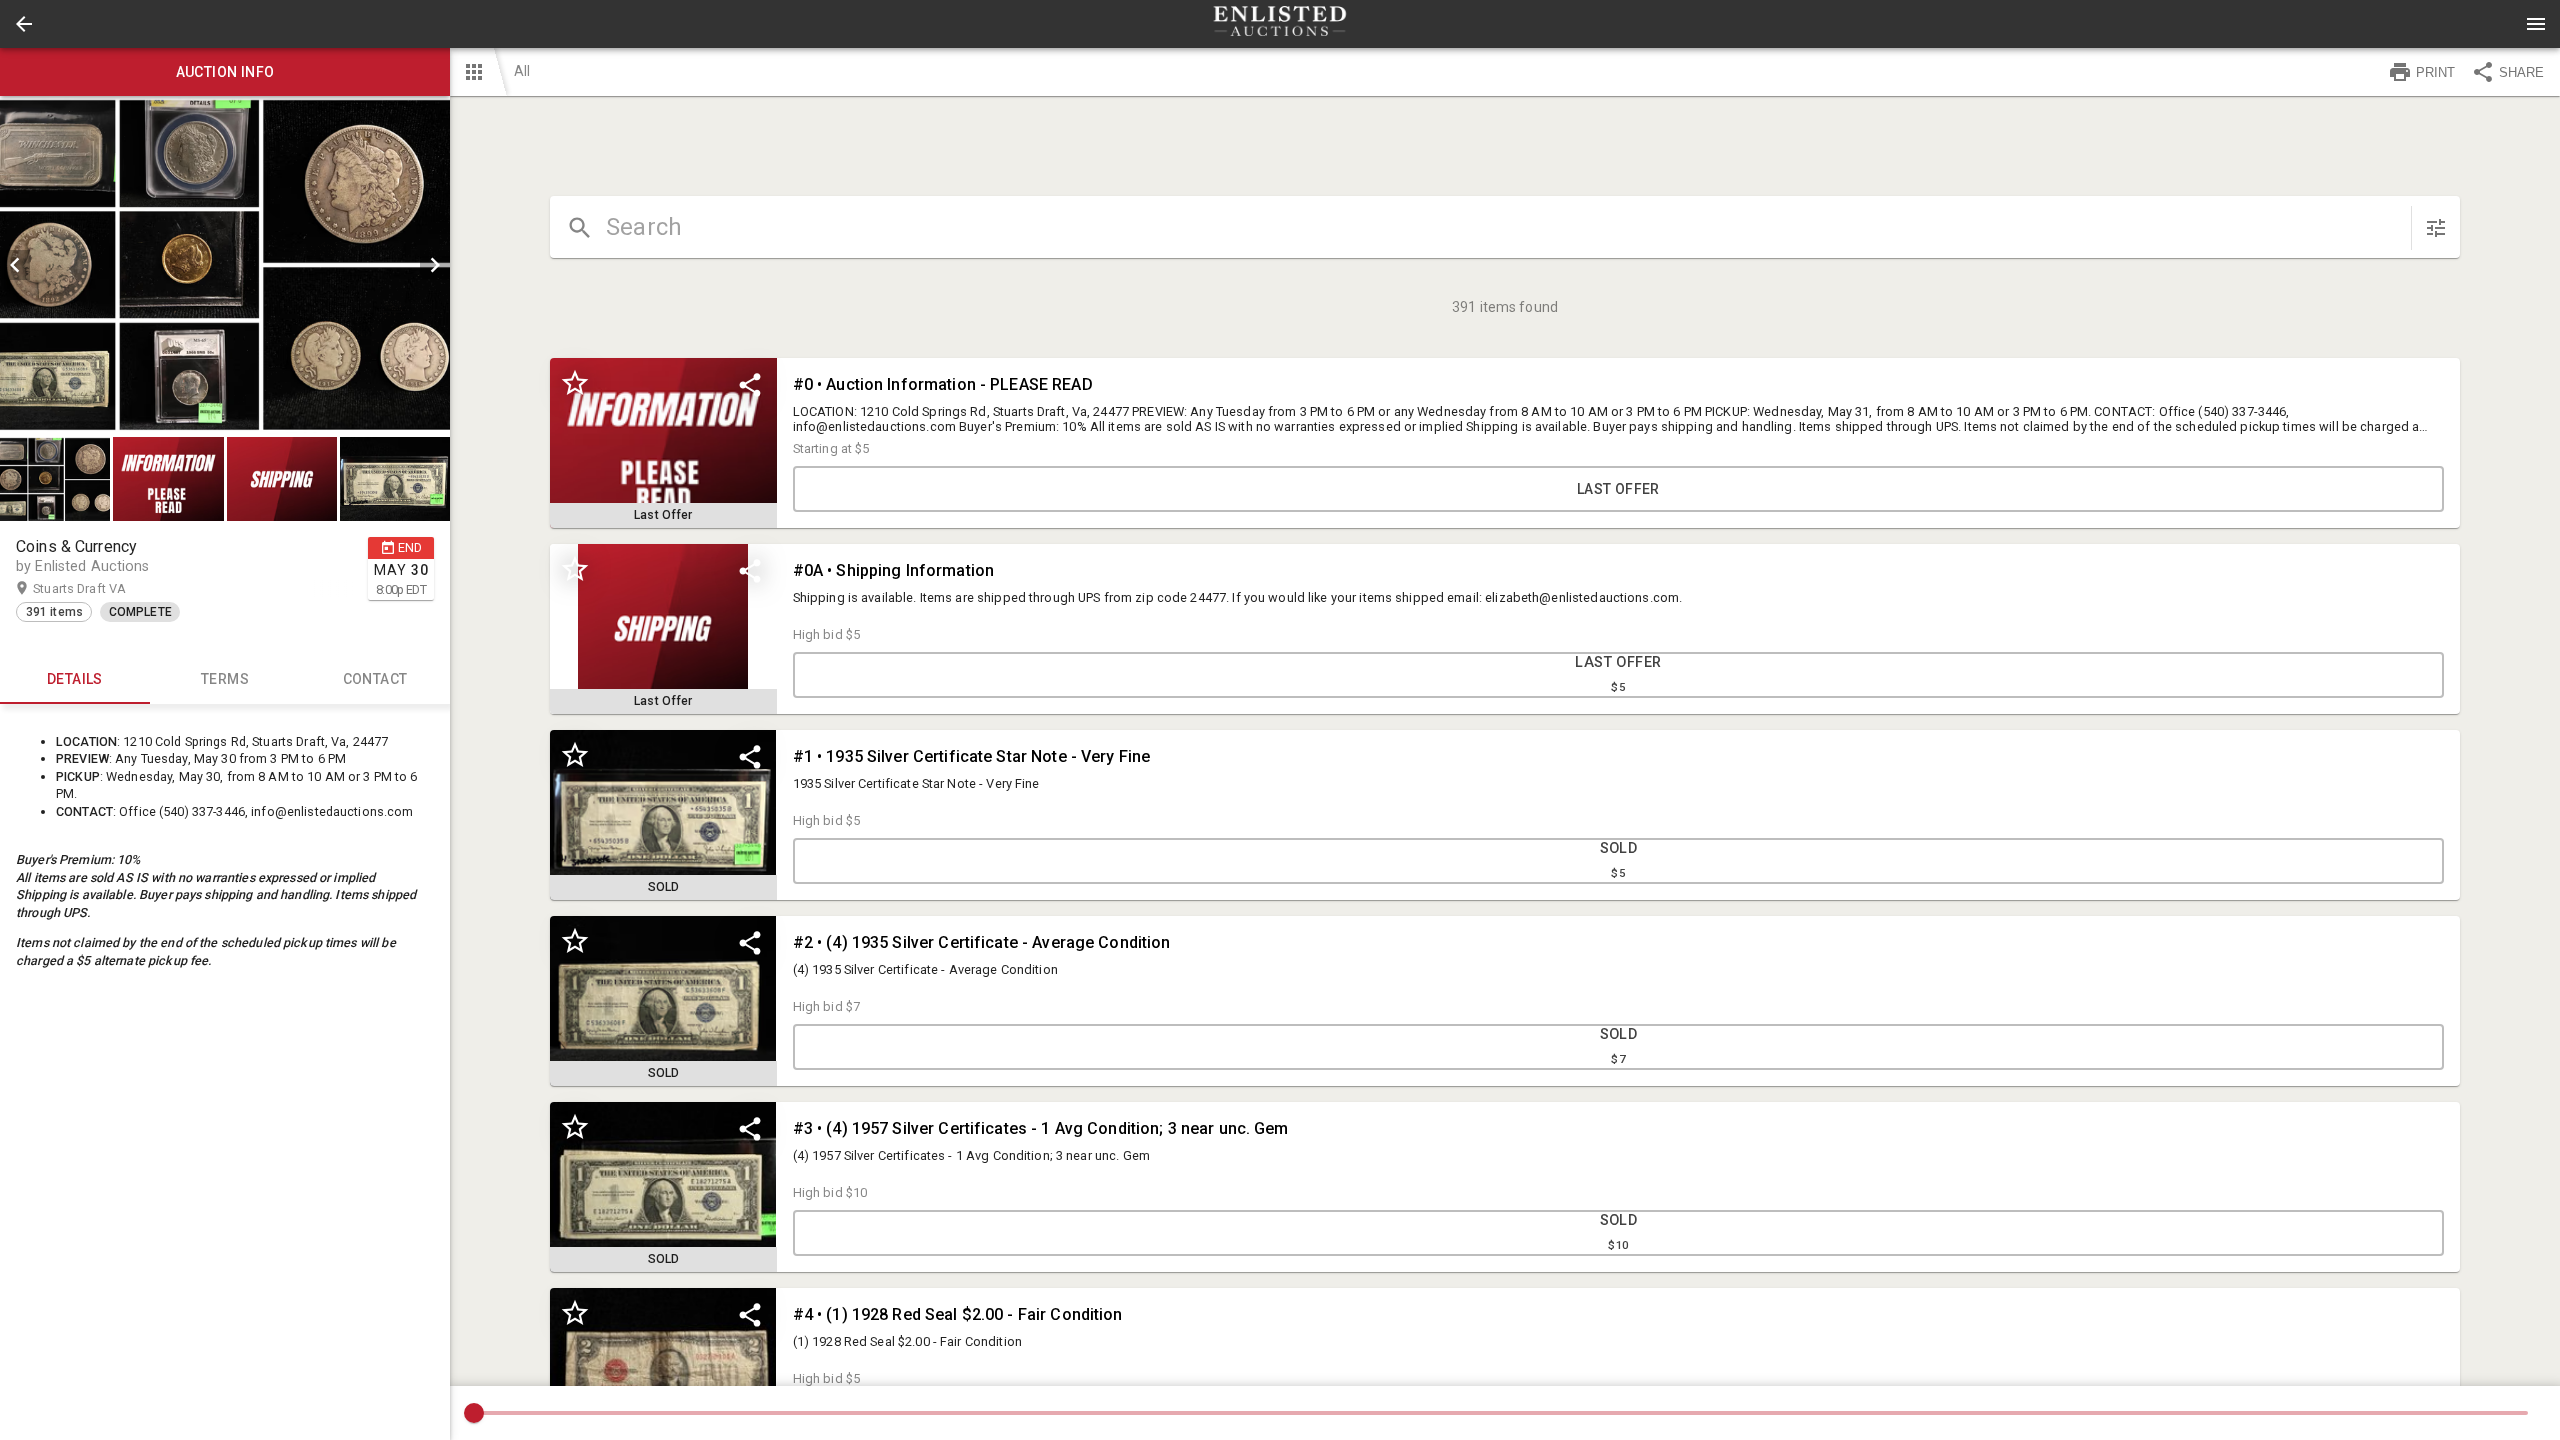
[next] (435, 265)
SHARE (2521, 72)
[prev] (15, 265)
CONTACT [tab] (375, 679)
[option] (225, 265)
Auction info (225, 72)
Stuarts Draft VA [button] (99, 588)
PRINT (2435, 72)
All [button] (522, 71)
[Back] (24, 24)
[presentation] (1280, 24)
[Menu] (2536, 24)
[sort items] (2436, 228)
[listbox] (225, 265)
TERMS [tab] (225, 679)
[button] (24, 24)
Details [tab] (75, 679)
